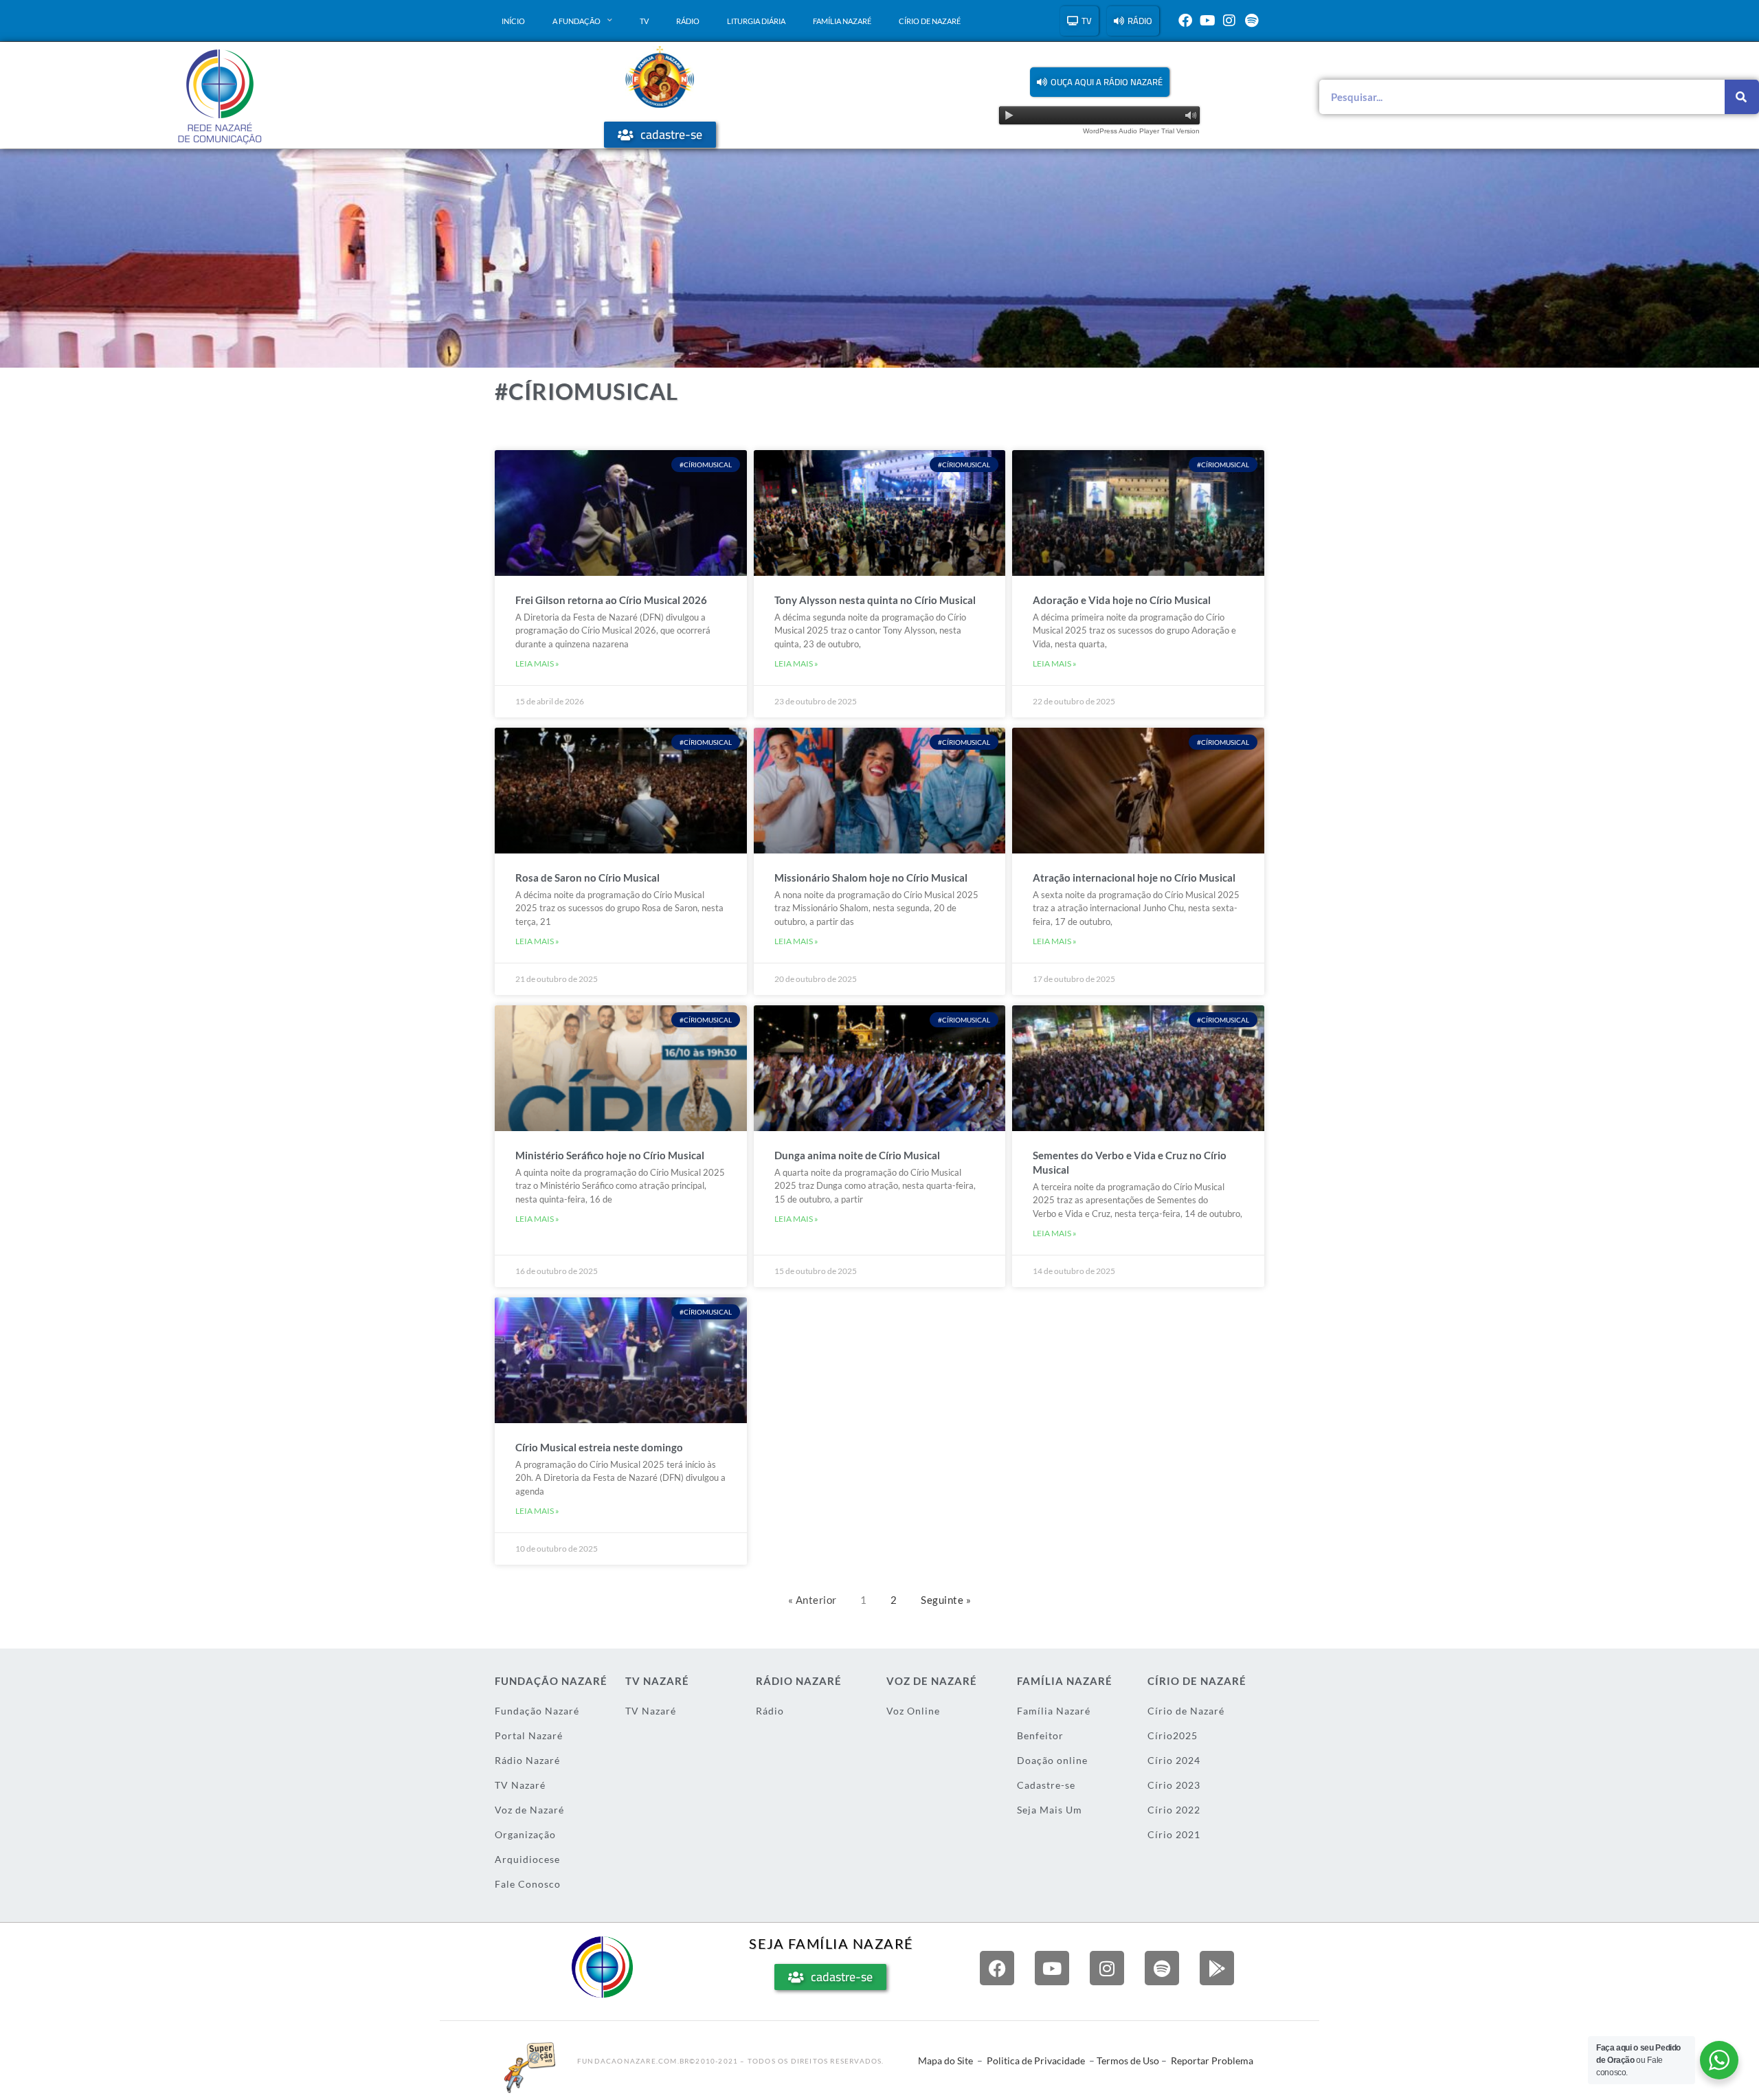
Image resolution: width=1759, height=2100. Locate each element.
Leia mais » (537, 663)
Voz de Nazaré (529, 1810)
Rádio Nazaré (527, 1760)
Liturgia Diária (756, 21)
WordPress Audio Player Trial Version (1141, 131)
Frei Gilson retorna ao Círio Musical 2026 (611, 600)
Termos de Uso (1128, 2060)
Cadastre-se (1046, 1785)
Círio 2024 (1174, 1760)
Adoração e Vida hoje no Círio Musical (1122, 600)
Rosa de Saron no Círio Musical (587, 878)
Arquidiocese (527, 1859)
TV (644, 21)
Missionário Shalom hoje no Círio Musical (871, 878)
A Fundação (576, 21)
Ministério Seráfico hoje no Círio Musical (610, 1155)
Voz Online (913, 1711)
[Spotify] (1251, 21)
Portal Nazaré (529, 1735)
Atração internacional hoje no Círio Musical (1134, 878)
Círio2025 (1173, 1735)
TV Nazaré (520, 1785)
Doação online (1052, 1760)
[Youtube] (1207, 21)
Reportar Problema (1212, 2060)
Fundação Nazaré (537, 1711)
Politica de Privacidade (1036, 2060)
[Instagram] (1229, 21)
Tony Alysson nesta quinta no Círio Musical (875, 600)
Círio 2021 (1174, 1834)
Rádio (688, 21)
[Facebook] (1185, 21)
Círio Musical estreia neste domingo (599, 1447)
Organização (525, 1834)
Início (513, 21)
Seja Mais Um (1050, 1810)
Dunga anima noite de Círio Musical (857, 1155)
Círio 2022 (1174, 1810)
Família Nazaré (842, 21)
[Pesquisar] (1742, 97)
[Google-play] (1217, 1968)
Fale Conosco (528, 1884)
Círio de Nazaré (930, 21)
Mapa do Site (945, 2060)
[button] (1100, 82)
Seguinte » (946, 1600)
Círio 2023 (1174, 1785)
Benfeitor (1040, 1735)
